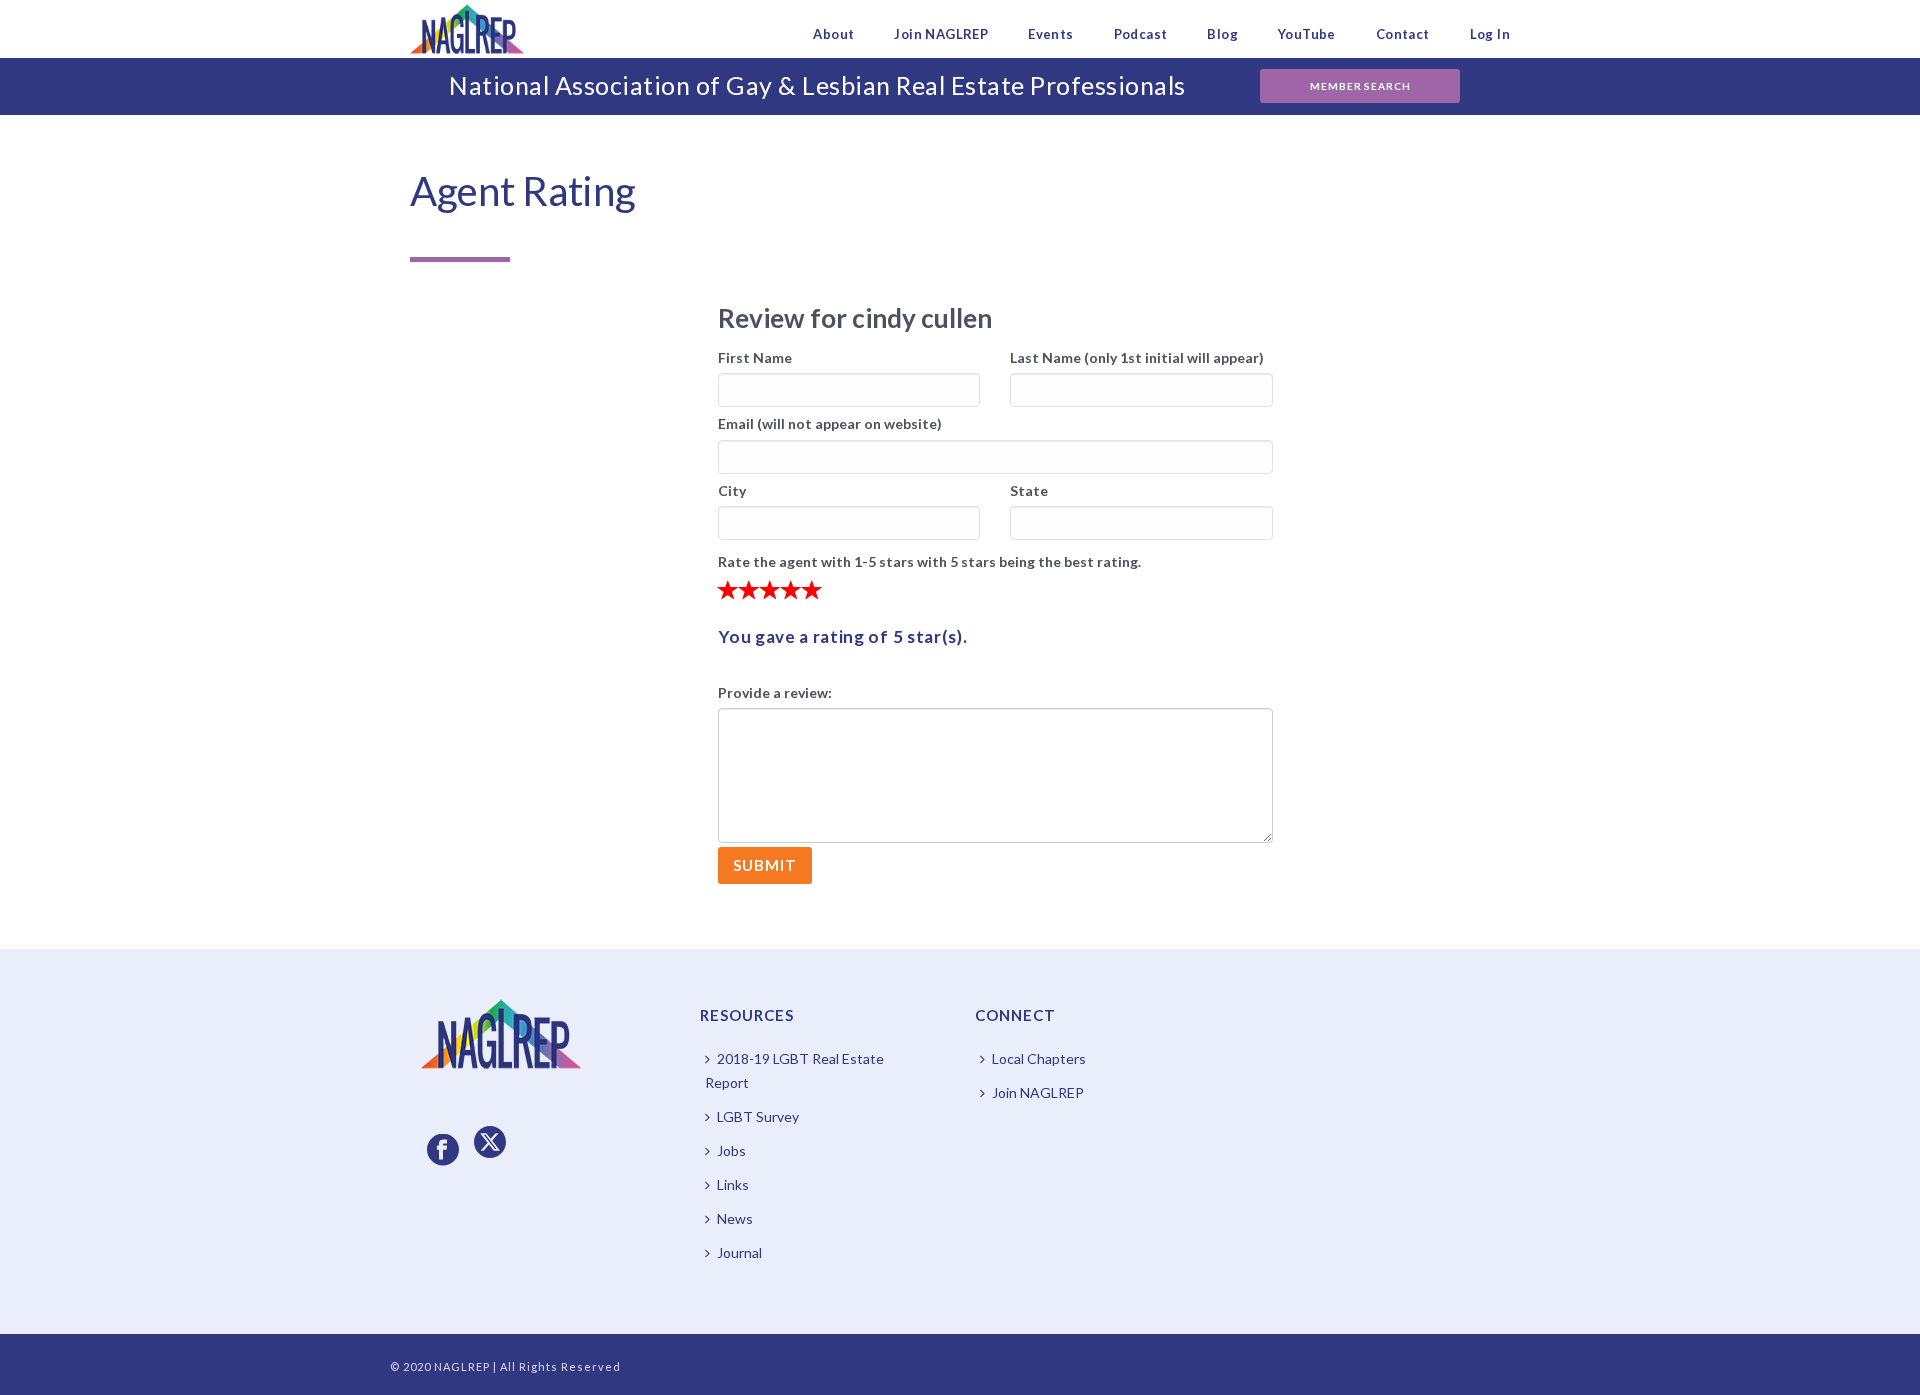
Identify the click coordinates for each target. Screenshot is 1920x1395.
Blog (1222, 34)
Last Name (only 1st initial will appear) (1137, 357)
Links (733, 1184)
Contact (1403, 34)
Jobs (731, 1150)
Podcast (1141, 34)
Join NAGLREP (941, 34)
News (735, 1218)
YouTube (1307, 34)
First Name (755, 357)
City (732, 490)
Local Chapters (1039, 1058)
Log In (1490, 34)
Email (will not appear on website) (830, 423)
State (1029, 490)
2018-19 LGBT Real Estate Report (794, 1070)
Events (1050, 34)
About (833, 34)
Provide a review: (775, 692)
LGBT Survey (758, 1116)
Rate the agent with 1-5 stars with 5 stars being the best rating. (929, 561)
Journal (739, 1252)
